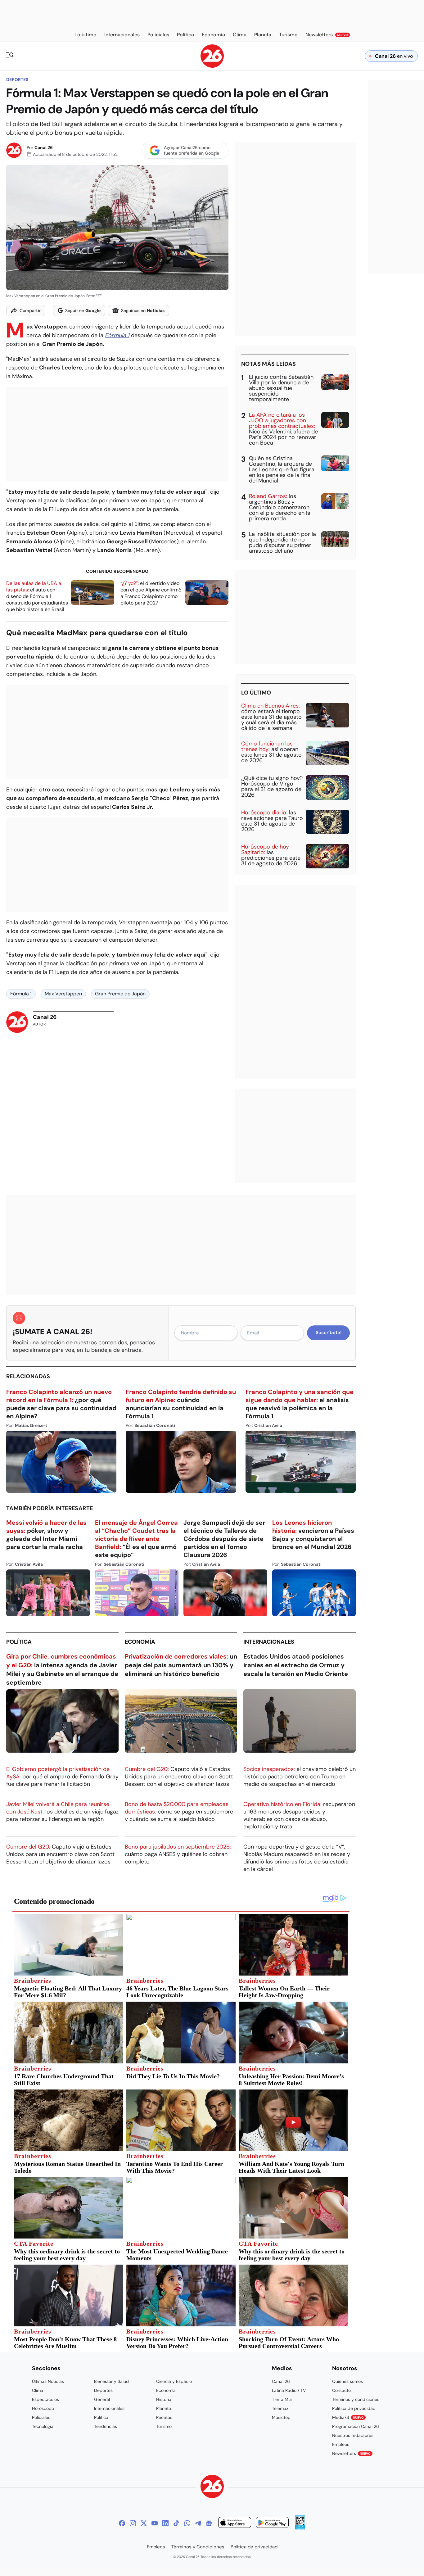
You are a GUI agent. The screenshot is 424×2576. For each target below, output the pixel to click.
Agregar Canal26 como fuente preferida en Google (192, 150)
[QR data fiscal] (300, 2528)
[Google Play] (272, 2523)
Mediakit (348, 2417)
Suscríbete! (329, 1333)
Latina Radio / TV (289, 2390)
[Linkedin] (165, 2523)
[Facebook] (122, 2523)
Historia (164, 2399)
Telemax (280, 2408)
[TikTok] (176, 2523)
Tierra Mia (282, 2399)
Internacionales (269, 1642)
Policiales (41, 2417)
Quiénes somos (347, 2381)
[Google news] (209, 2523)
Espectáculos (45, 2399)
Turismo (164, 2426)
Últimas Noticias (48, 2381)
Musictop (281, 2417)
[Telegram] (198, 2523)
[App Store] (235, 2523)
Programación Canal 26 (356, 2426)
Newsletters (351, 2453)
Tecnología (43, 2426)
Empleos (341, 2444)
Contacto (341, 2390)
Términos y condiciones (356, 2399)
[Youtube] (155, 2523)
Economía (140, 1642)
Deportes (17, 79)
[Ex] (144, 2523)
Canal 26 (44, 147)
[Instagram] (133, 2523)
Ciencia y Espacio (174, 2381)
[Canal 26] (212, 2487)
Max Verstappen (63, 994)
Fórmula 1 (117, 335)
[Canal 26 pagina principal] (212, 66)
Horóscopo (43, 2408)
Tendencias (106, 2426)
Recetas (164, 2417)
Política (19, 1642)
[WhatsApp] (187, 2523)
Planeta (164, 2408)
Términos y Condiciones (198, 2547)
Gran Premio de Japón (120, 994)
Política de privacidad (354, 2408)
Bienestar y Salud (111, 2381)
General (102, 2399)
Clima (38, 2390)
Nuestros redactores (353, 2435)
